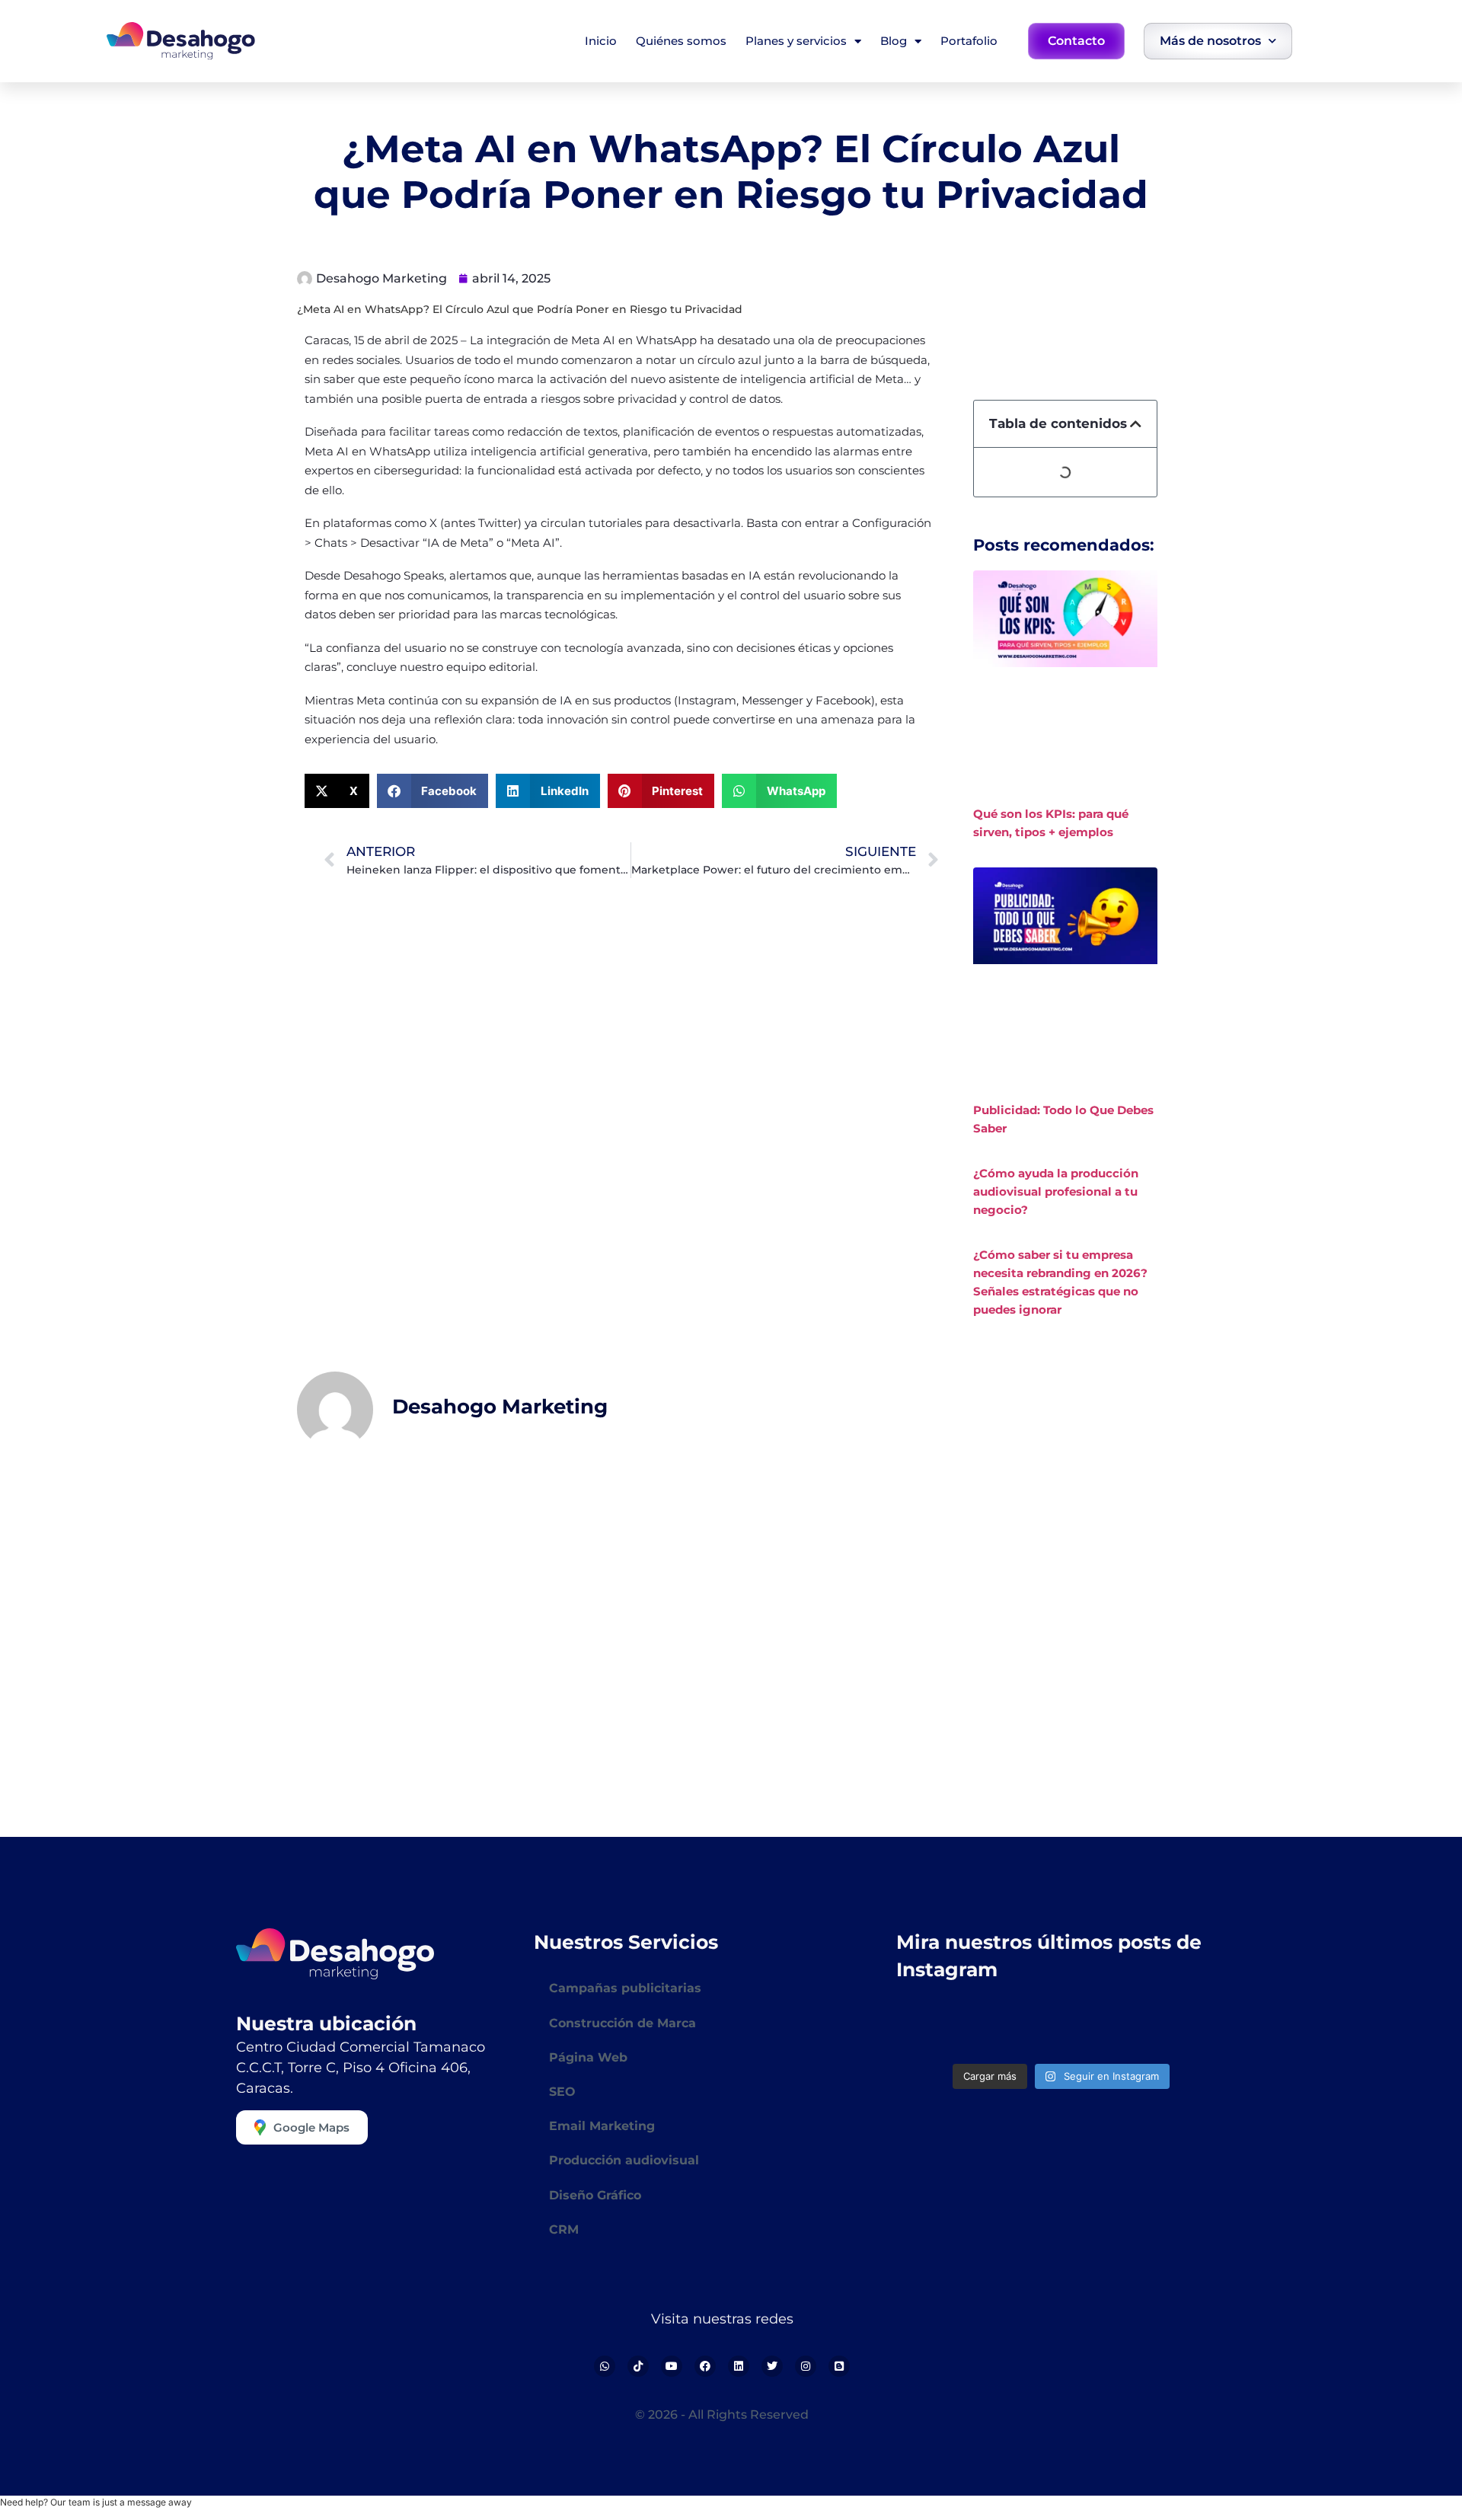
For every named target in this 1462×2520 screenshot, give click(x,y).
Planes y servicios (796, 41)
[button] (337, 791)
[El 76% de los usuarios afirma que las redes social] (935, 2029)
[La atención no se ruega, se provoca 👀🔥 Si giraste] (1019, 2029)
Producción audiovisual (624, 2160)
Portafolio (969, 41)
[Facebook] (705, 2366)
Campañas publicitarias (625, 1988)
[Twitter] (772, 2366)
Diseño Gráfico (595, 2195)
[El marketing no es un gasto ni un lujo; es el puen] (1103, 2029)
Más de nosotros (1210, 41)
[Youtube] (672, 2366)
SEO (562, 2092)
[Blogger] (839, 2366)
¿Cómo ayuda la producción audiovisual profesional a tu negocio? (1056, 1191)
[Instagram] (806, 2366)
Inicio (601, 41)
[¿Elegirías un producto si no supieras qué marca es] (1187, 2029)
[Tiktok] (638, 2366)
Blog (894, 41)
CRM (564, 2229)
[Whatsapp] (605, 2366)
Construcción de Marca (622, 2023)
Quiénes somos (681, 41)
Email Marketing (602, 2126)
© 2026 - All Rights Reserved (722, 2415)
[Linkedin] (739, 2366)
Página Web (588, 2057)
